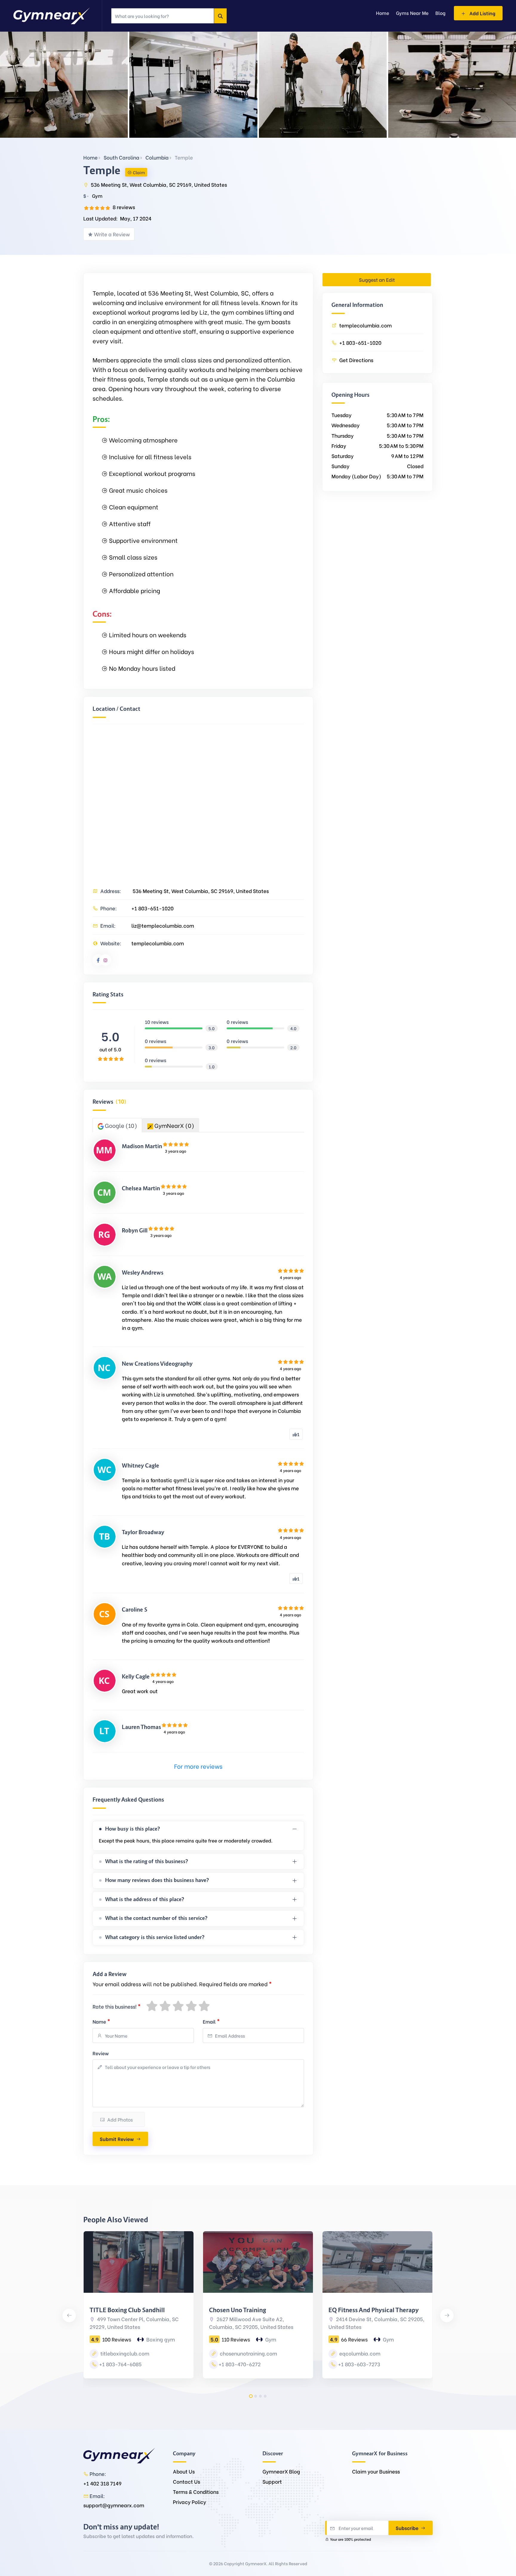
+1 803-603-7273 (359, 2364)
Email (211, 2021)
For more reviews (198, 1766)
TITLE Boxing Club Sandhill (127, 2310)
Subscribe (408, 2528)
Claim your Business (376, 2471)
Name (101, 2021)
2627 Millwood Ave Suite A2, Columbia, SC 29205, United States (251, 2323)
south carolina (122, 157)
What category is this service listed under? (155, 1937)
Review (101, 2053)
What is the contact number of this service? (156, 1918)
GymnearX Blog (281, 2471)
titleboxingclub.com (124, 2353)
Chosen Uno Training (238, 2310)
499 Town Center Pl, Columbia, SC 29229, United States (134, 2323)
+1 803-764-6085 (120, 2364)
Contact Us (186, 2481)
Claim (139, 172)
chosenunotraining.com (248, 2353)
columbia (157, 157)
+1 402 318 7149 (102, 2483)
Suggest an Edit (377, 279)
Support (272, 2481)
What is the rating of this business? (147, 1861)
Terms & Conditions (196, 2492)
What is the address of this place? (145, 1899)
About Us (184, 2471)
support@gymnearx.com (114, 2505)
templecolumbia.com (158, 943)
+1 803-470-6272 (240, 2364)
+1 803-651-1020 (152, 908)
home (383, 13)
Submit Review (117, 2139)
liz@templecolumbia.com (163, 925)
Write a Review (112, 234)
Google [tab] (120, 1125)
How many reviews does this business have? (157, 1880)
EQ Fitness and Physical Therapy (374, 2310)
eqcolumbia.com (359, 2353)
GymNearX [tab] (174, 1125)
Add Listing (482, 13)
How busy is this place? (133, 1829)
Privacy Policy (189, 2502)
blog (440, 13)
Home (90, 157)
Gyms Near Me (412, 13)
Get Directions (356, 360)
